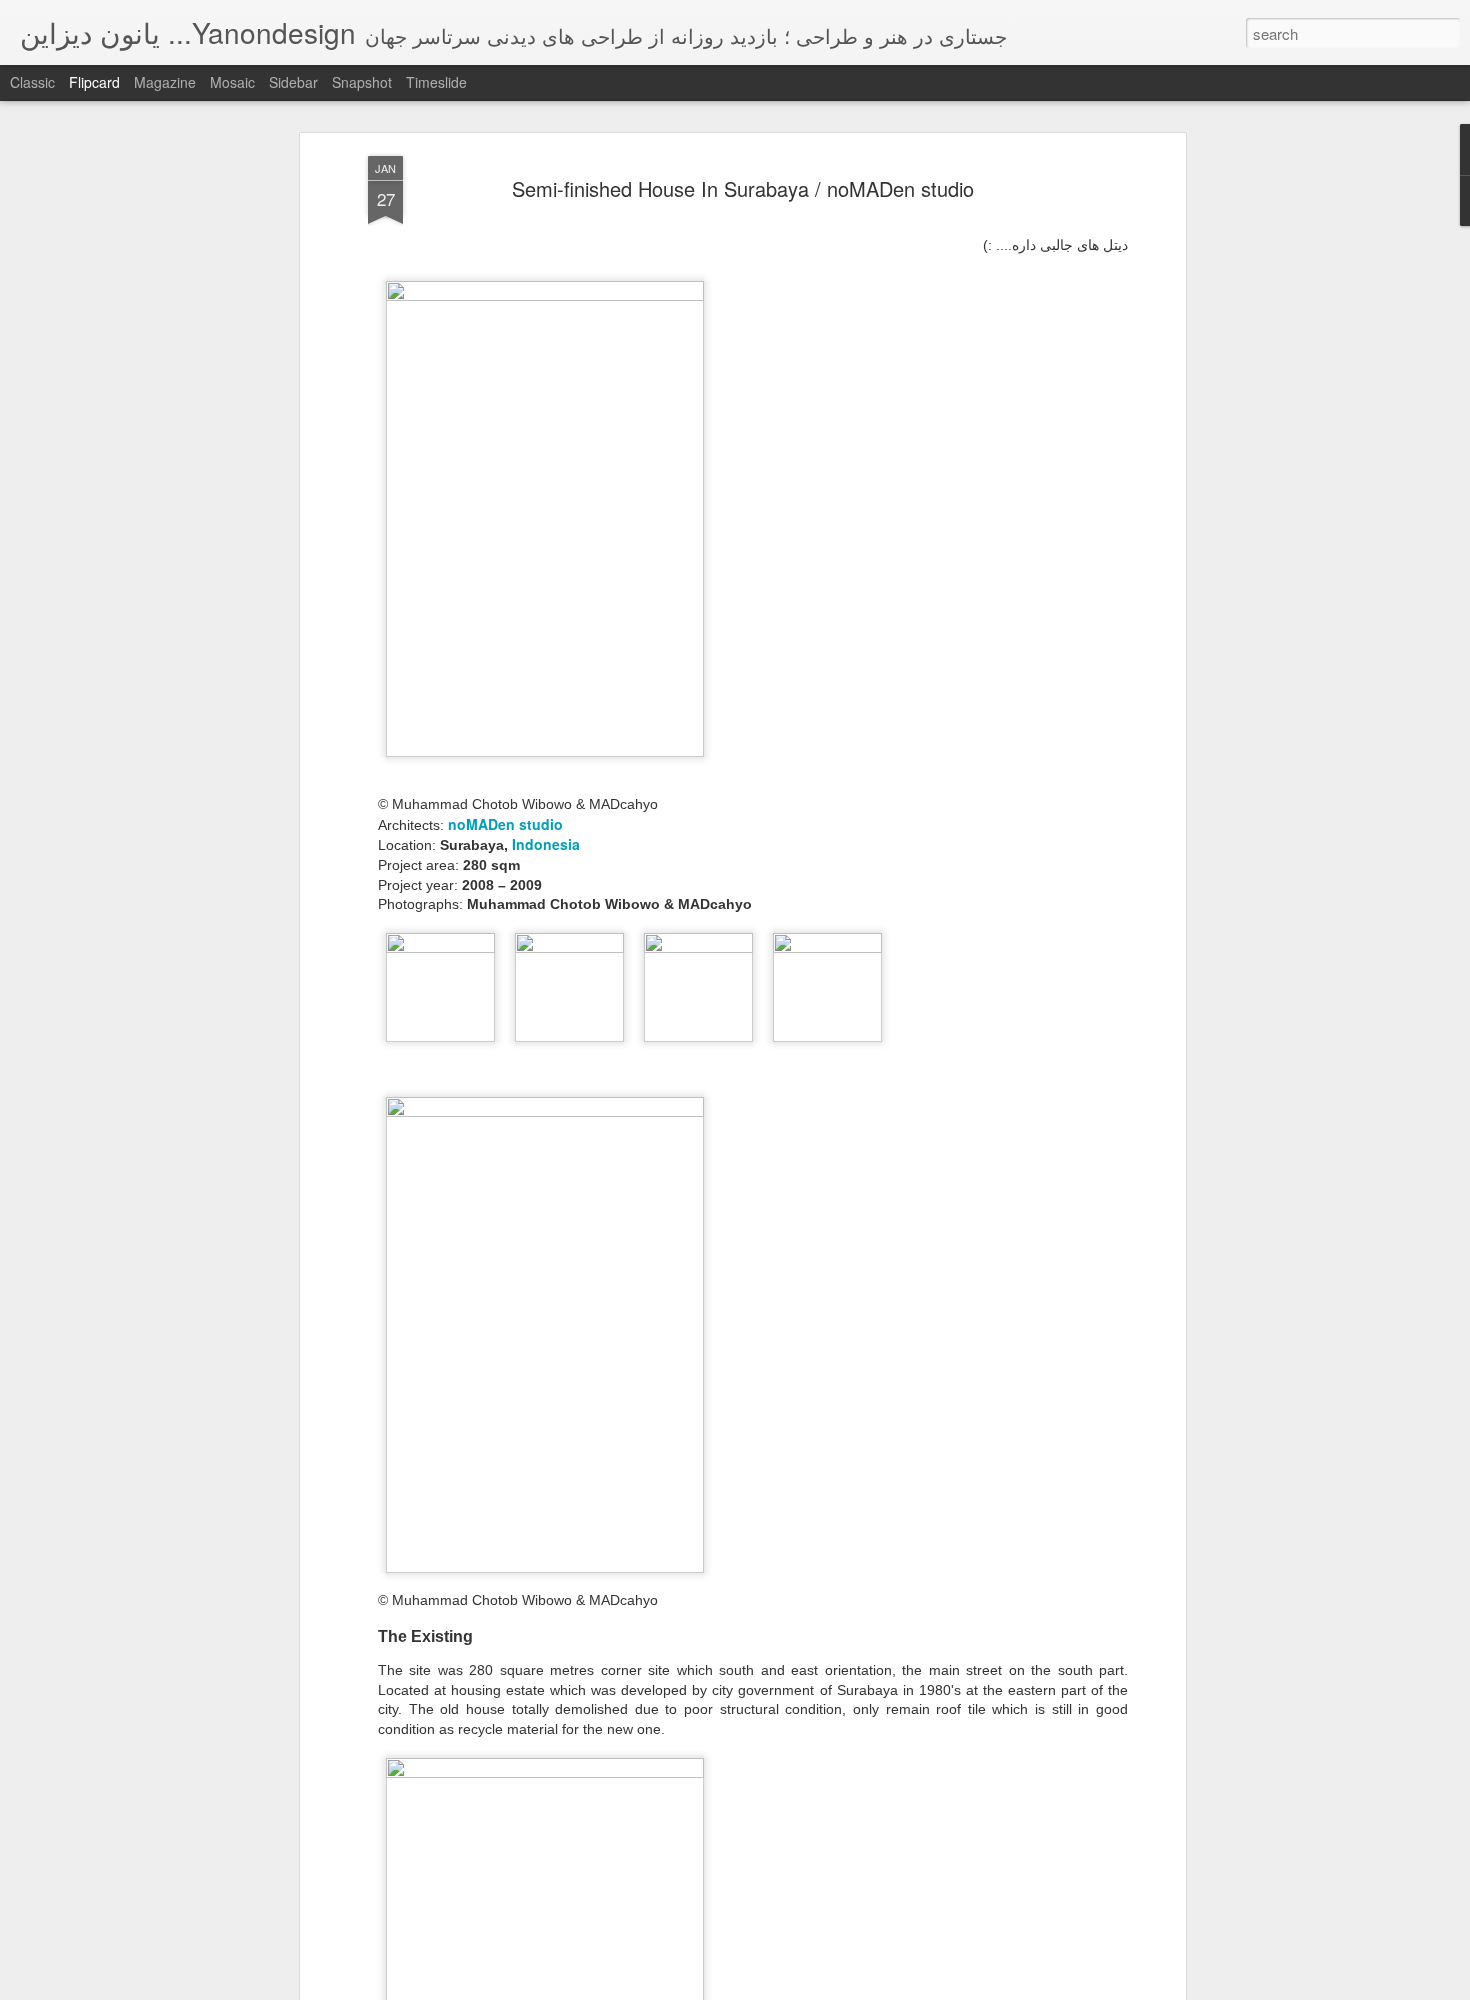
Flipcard (94, 82)
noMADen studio (505, 824)
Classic (32, 82)
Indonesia (546, 844)
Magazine (165, 82)
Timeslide (436, 82)
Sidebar (293, 82)
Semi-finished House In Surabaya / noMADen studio (743, 188)
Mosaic (232, 82)
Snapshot (362, 82)
